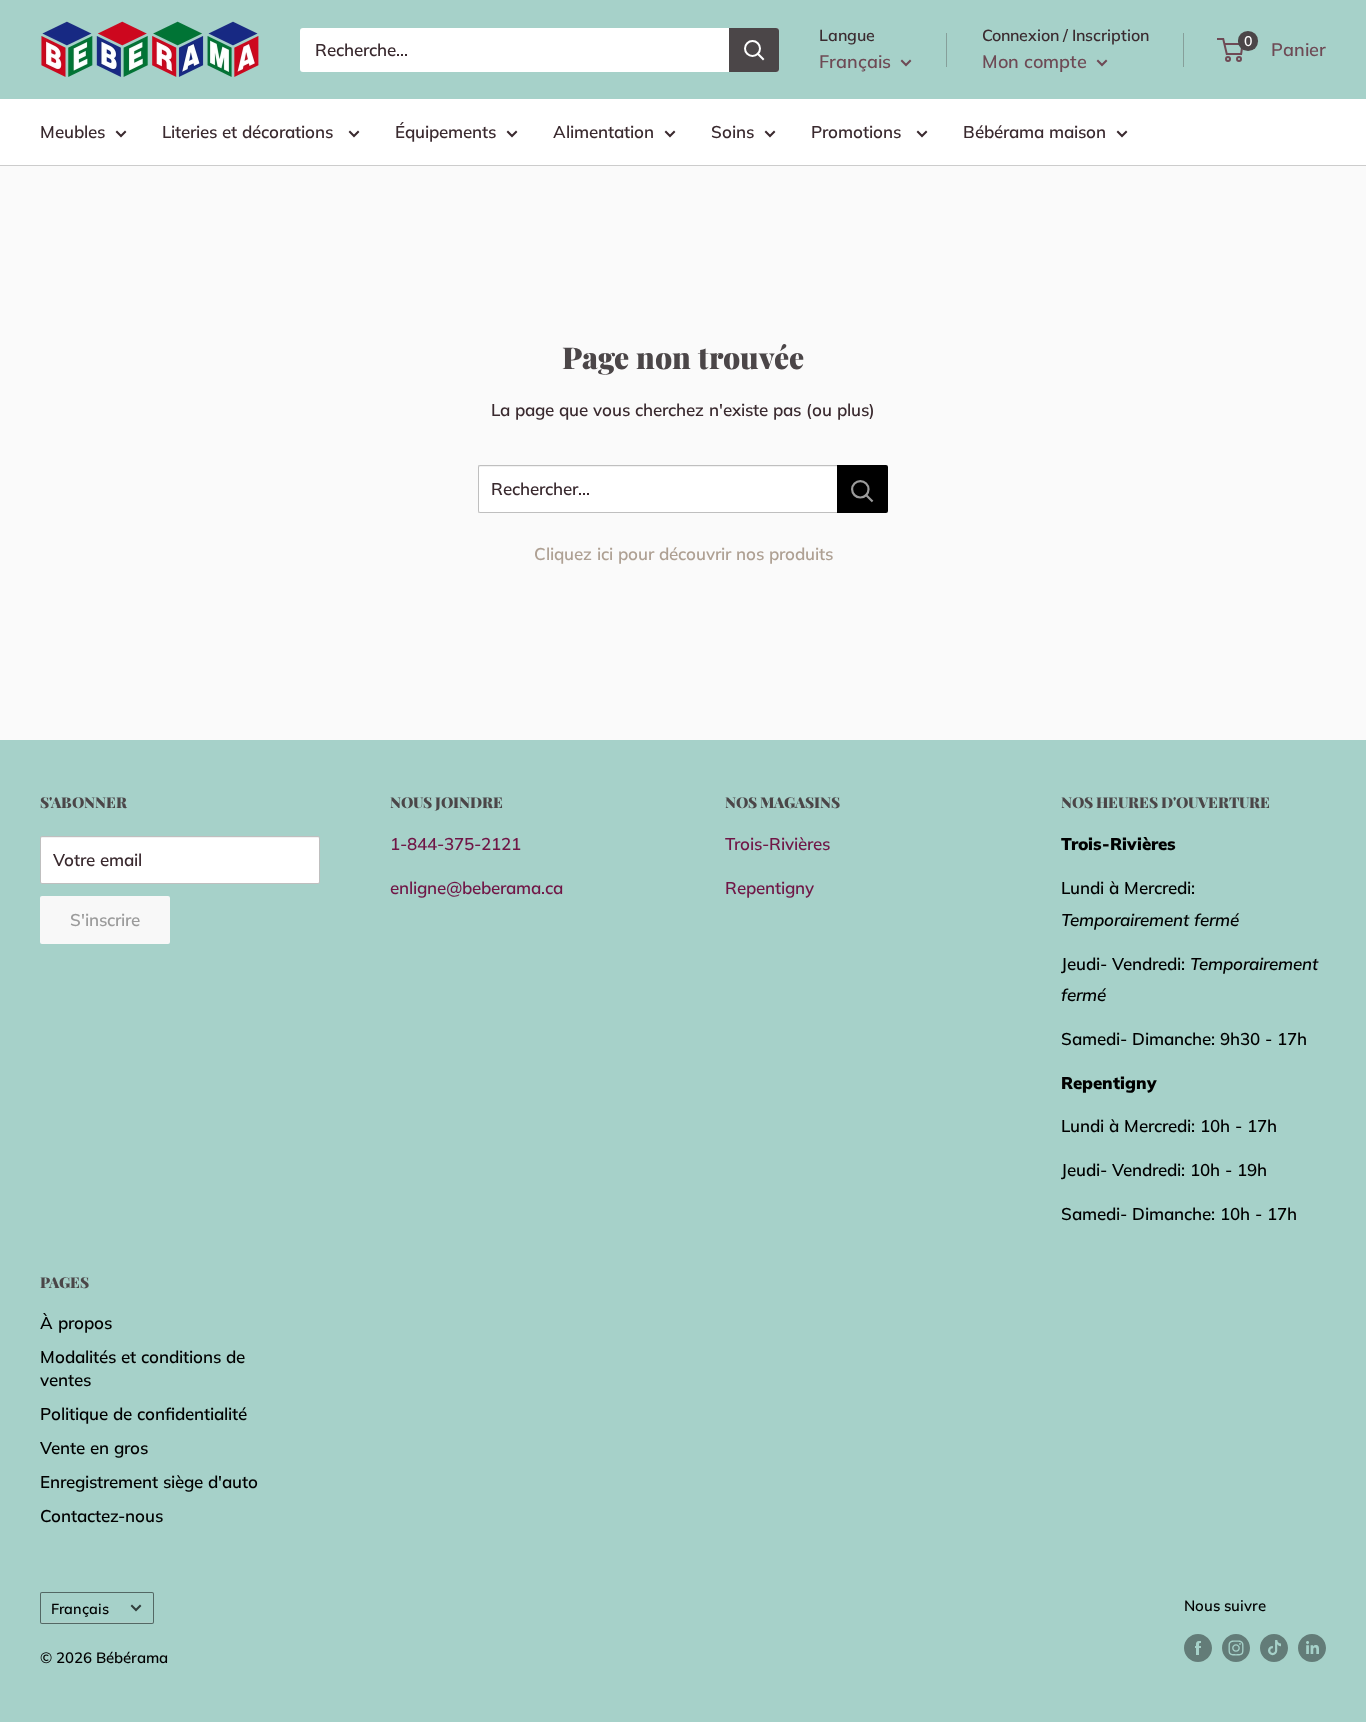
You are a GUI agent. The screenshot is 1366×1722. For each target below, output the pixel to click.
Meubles (72, 131)
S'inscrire (105, 919)
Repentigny (769, 887)
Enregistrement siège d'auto (149, 1481)
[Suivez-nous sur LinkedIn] (1312, 1646)
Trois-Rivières (777, 843)
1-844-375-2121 (455, 843)
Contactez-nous (101, 1515)
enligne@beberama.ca (476, 887)
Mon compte (1037, 61)
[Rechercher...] (862, 489)
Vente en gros (94, 1447)
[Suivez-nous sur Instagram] (1236, 1646)
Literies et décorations (250, 131)
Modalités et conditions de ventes (142, 1368)
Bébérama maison (1034, 131)
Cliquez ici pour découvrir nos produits (683, 553)
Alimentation (603, 131)
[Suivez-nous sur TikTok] (1274, 1646)
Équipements (445, 131)
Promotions (858, 131)
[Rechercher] (754, 50)
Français (80, 1608)
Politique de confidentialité (143, 1413)
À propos (76, 1322)
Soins (732, 131)
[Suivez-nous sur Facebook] (1198, 1646)
